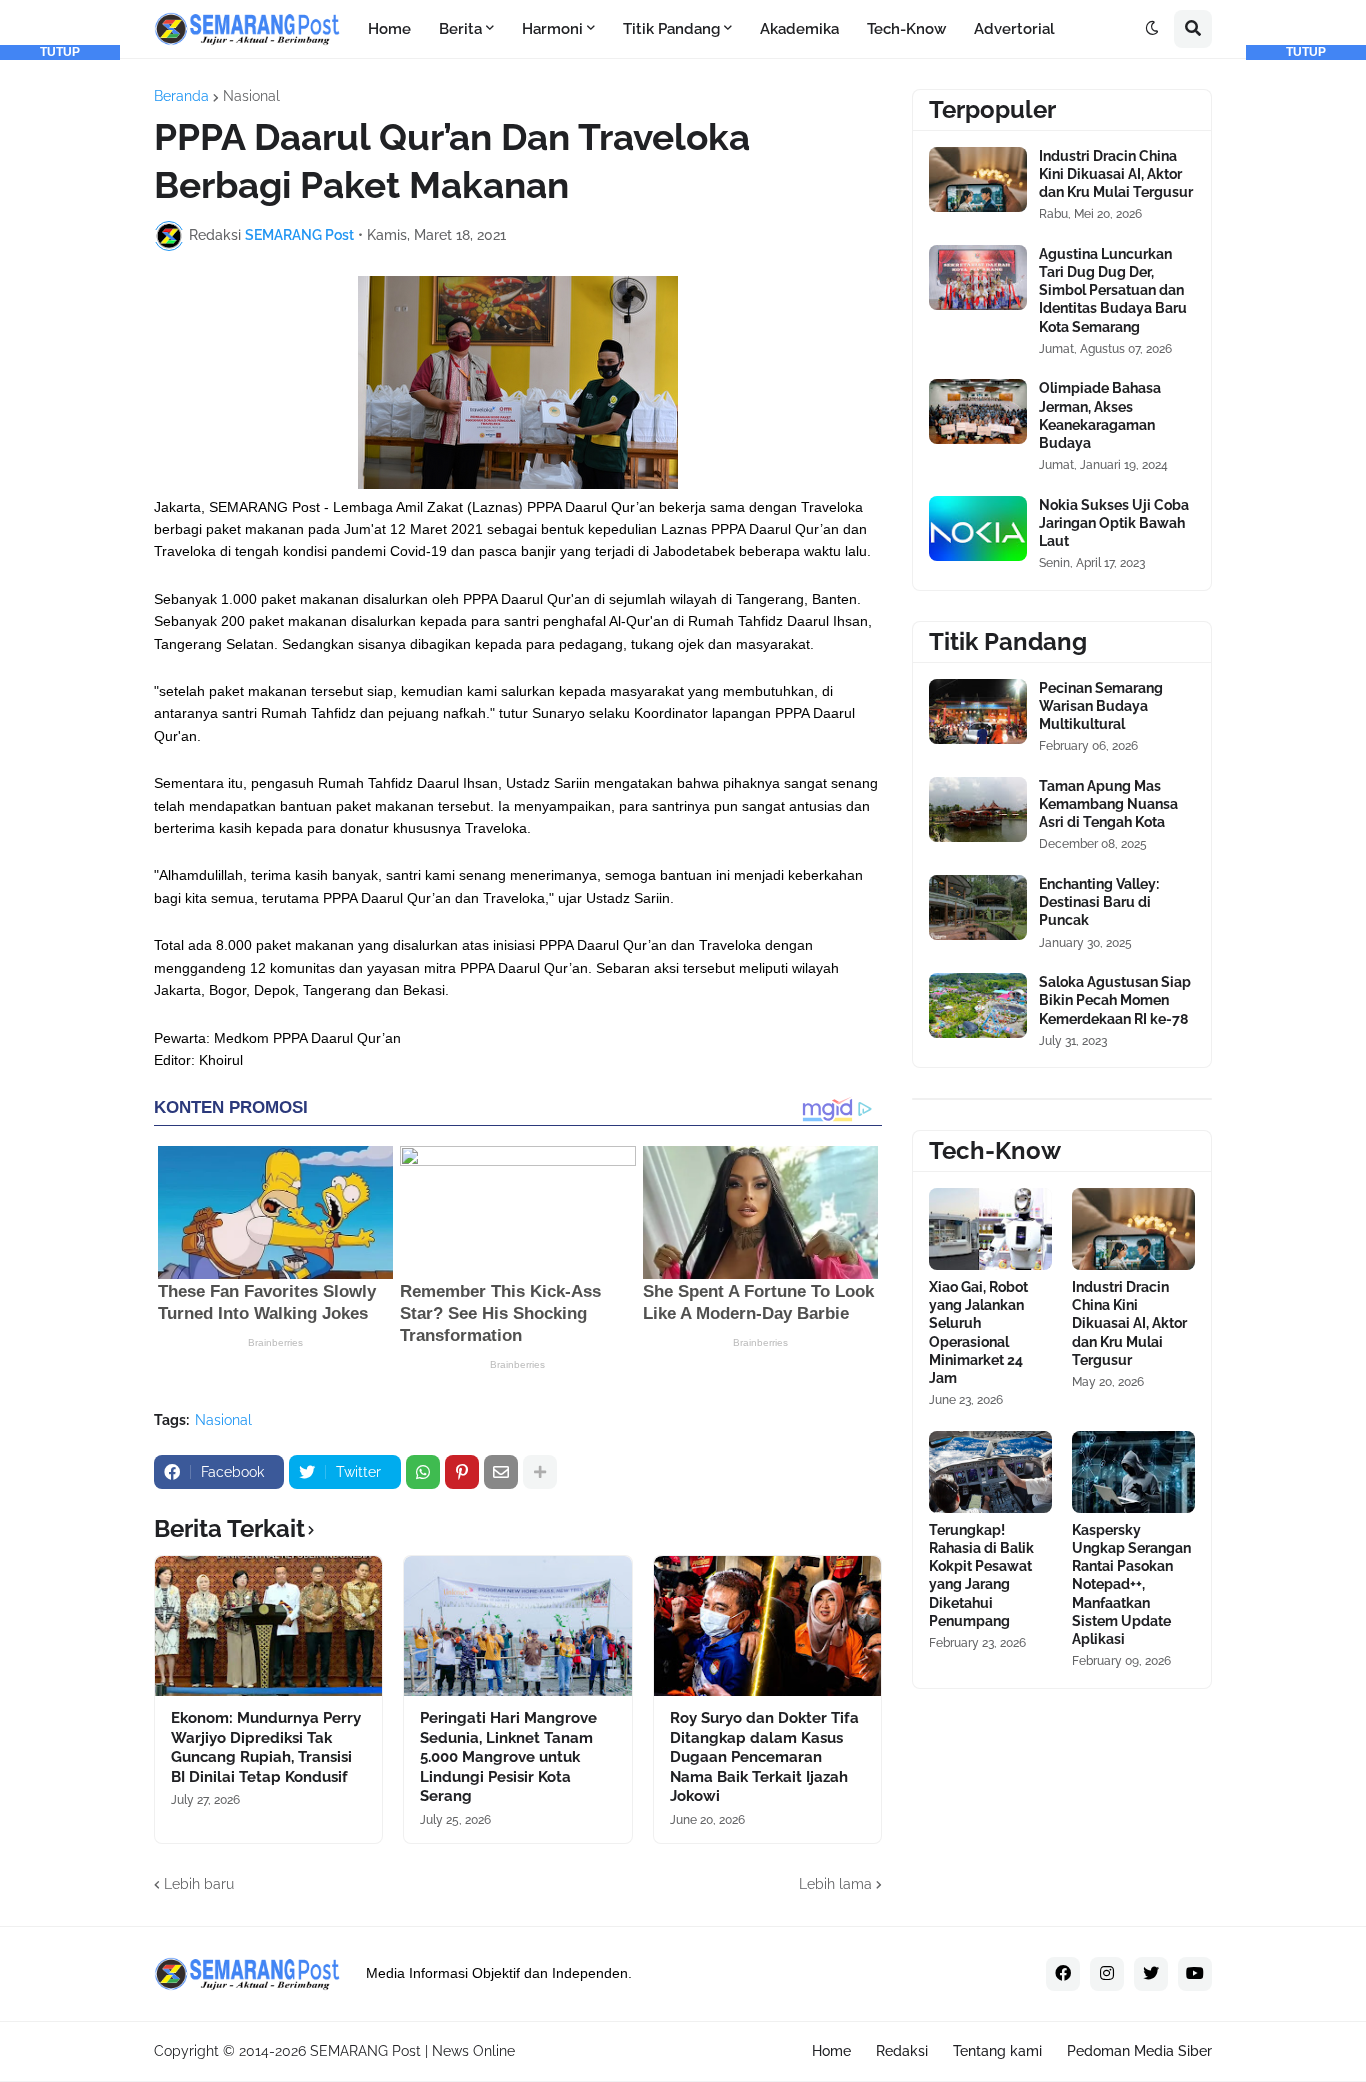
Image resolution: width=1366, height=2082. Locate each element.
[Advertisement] (60, 360)
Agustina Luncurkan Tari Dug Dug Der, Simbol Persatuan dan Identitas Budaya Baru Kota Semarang (1113, 290)
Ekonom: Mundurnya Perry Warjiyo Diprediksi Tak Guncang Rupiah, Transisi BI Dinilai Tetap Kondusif (266, 1747)
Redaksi (902, 2051)
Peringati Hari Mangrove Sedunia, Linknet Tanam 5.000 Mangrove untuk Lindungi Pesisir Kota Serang (508, 1757)
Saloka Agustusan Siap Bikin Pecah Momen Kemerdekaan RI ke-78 (1115, 1000)
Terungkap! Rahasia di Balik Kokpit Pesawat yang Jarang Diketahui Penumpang (981, 1575)
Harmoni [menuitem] (552, 29)
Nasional (251, 96)
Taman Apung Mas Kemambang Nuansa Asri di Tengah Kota (1108, 804)
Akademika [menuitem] (799, 29)
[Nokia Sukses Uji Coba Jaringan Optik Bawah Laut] (978, 528)
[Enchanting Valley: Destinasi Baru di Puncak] (978, 907)
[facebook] (1063, 1974)
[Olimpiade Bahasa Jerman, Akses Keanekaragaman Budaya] (978, 411)
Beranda (181, 96)
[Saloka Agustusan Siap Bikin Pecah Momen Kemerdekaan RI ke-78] (978, 1005)
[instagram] (1107, 1974)
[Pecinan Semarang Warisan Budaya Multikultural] (978, 711)
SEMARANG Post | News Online (412, 2051)
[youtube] (1195, 1974)
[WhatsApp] (423, 1472)
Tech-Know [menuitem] (906, 29)
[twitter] (1151, 1974)
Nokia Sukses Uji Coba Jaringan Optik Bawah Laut (1114, 523)
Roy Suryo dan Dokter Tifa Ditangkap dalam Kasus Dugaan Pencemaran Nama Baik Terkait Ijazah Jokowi (764, 1757)
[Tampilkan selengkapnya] (540, 1472)
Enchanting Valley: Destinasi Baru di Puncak (1099, 902)
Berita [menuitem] (460, 29)
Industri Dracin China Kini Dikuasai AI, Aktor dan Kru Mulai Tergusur (1116, 174)
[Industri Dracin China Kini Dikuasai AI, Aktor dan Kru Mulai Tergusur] (978, 179)
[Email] (501, 1472)
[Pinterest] (462, 1472)
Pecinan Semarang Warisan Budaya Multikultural (1101, 706)
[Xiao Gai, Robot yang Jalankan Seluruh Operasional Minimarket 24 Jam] (990, 1229)
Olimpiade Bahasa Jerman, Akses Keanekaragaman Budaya (1100, 415)
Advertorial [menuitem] (1014, 29)
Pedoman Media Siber (1139, 2051)
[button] (1152, 29)
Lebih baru (199, 1884)
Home (831, 2051)
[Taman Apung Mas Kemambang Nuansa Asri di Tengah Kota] (978, 809)
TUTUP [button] (60, 52)
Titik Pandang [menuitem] (671, 29)
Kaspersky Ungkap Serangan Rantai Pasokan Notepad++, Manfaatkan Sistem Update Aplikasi (1131, 1584)
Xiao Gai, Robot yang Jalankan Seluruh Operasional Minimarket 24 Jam (978, 1332)
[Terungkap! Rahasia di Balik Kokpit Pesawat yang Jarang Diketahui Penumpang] (990, 1472)
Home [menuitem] (389, 29)
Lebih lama (835, 1884)
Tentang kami (997, 2051)
